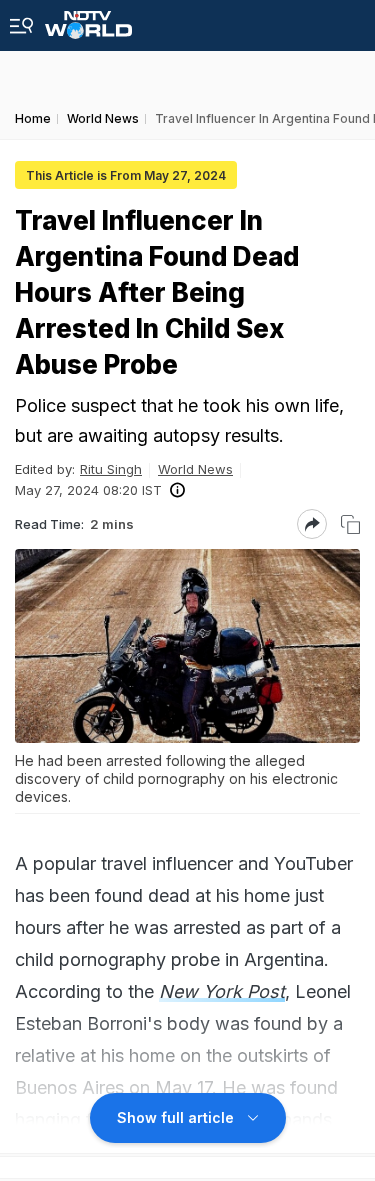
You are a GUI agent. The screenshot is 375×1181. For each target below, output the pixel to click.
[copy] (350, 524)
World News (195, 469)
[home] (88, 19)
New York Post (222, 991)
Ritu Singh (111, 469)
